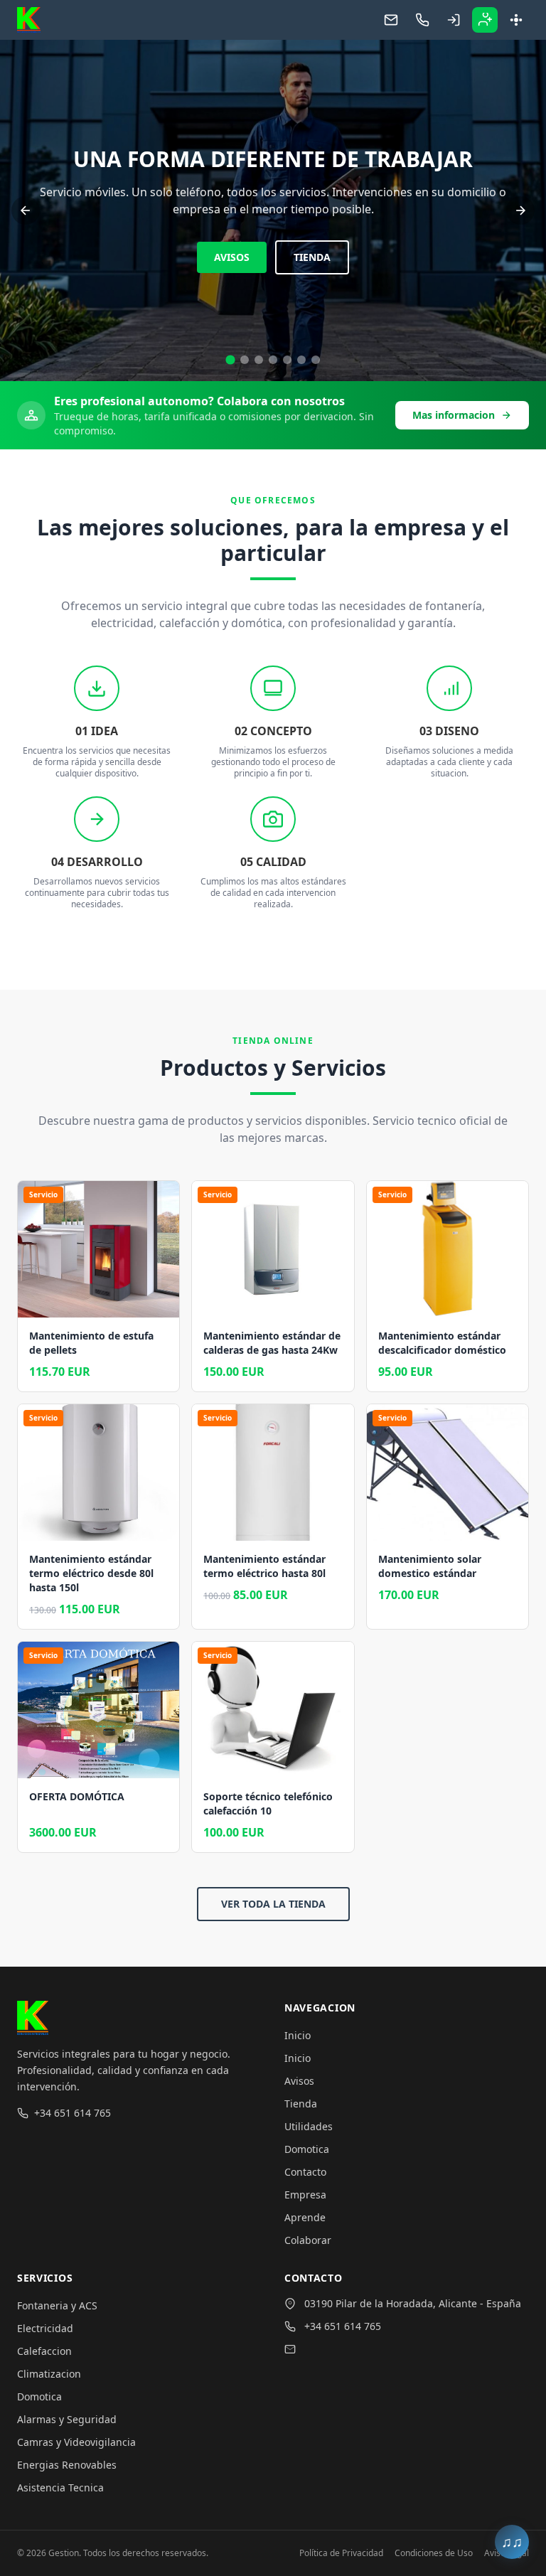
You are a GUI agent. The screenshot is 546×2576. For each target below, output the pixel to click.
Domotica (307, 2149)
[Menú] (516, 20)
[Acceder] (454, 20)
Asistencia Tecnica (60, 2487)
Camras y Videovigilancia (76, 2442)
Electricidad (45, 2328)
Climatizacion (49, 2374)
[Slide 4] (273, 360)
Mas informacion (454, 415)
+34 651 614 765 (73, 2113)
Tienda (301, 2104)
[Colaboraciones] (301, 360)
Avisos (299, 2081)
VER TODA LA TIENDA (273, 1904)
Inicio (298, 2035)
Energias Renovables (67, 2465)
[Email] (391, 20)
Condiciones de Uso (434, 2553)
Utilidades (309, 2126)
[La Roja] (316, 360)
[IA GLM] (287, 360)
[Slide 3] (259, 360)
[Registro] (485, 20)
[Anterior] (26, 210)
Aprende (305, 2217)
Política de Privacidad (341, 2553)
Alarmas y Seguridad (67, 2419)
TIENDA (273, 257)
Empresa (305, 2195)
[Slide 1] (230, 360)
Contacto (305, 2172)
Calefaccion (44, 2351)
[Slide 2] (244, 359)
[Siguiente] (520, 210)
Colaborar (308, 2240)
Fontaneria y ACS (57, 2305)
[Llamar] (422, 20)
